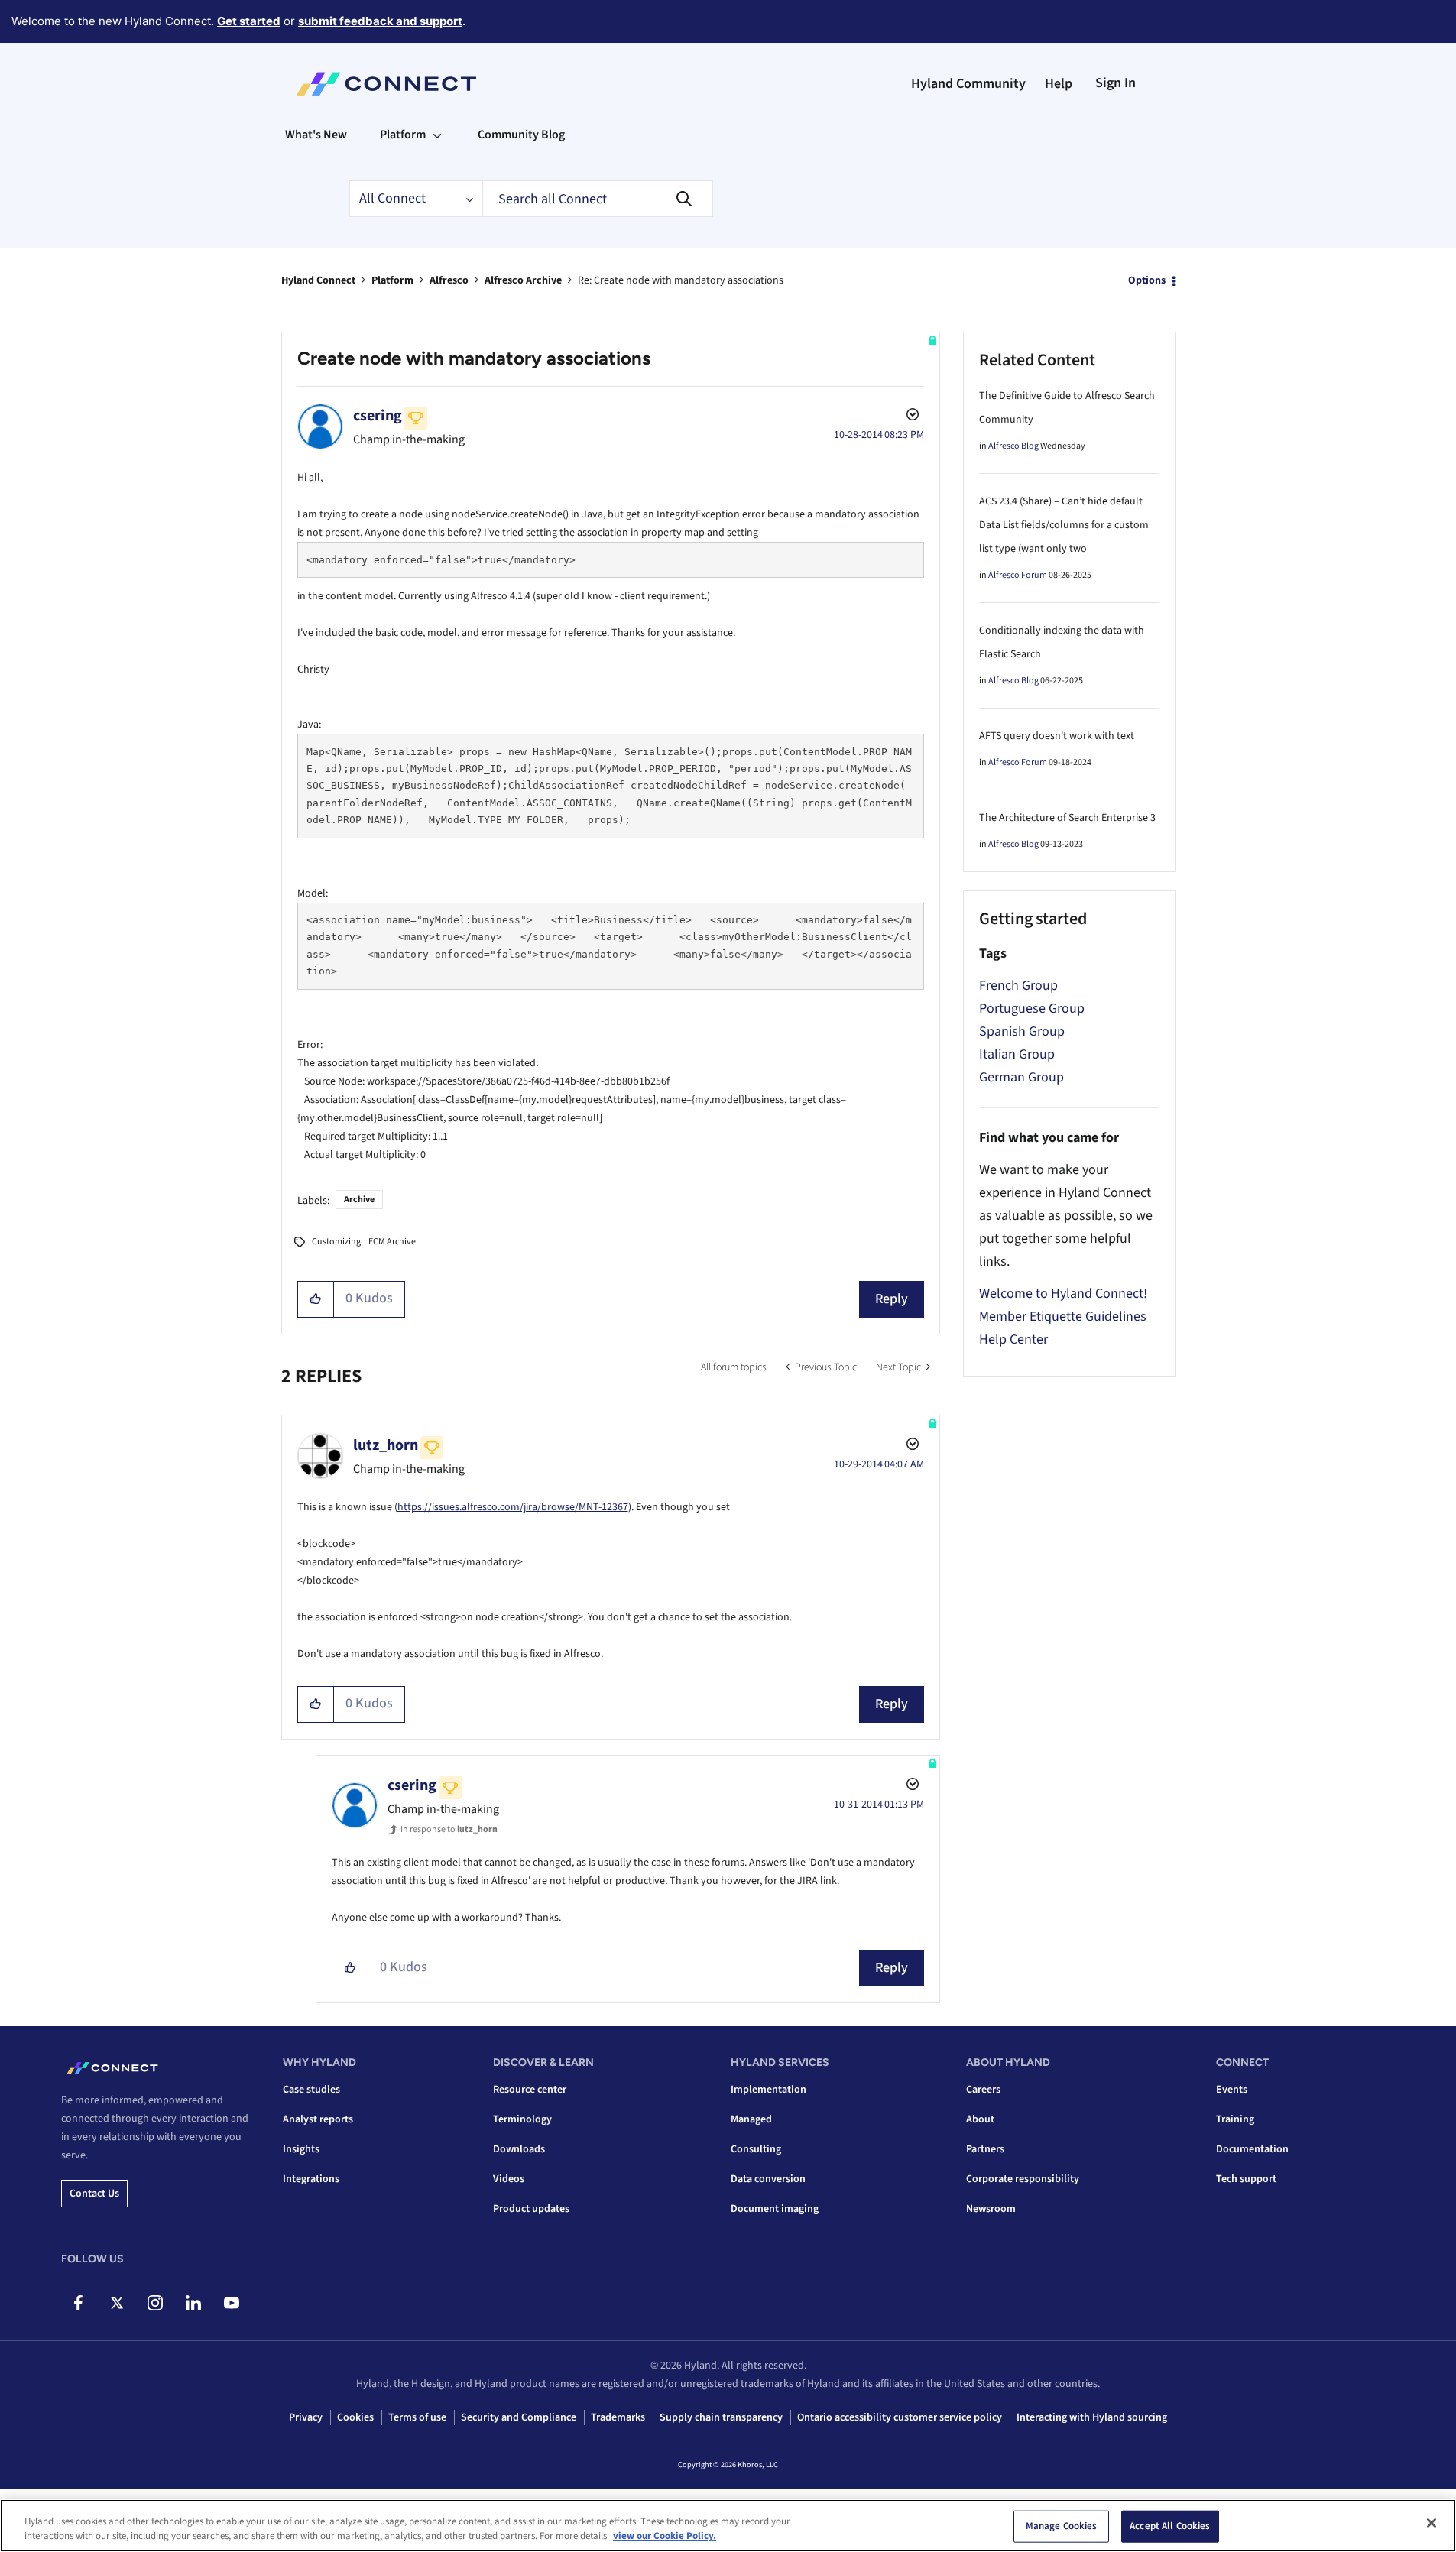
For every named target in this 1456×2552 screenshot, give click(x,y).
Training (1235, 2119)
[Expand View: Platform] (437, 135)
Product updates (531, 2209)
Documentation (1252, 2149)
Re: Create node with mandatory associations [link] (681, 280)
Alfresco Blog (1013, 446)
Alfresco (449, 280)
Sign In (1116, 83)
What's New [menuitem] (316, 135)
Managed (751, 2119)
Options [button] (1147, 280)
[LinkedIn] (193, 2303)
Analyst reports (318, 2119)
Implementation (769, 2090)
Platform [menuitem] (403, 135)
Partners (985, 2149)
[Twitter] (117, 2303)
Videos (509, 2179)
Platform (392, 280)
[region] (728, 2526)
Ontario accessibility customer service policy (900, 2417)
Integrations (311, 2179)
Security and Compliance (519, 2417)
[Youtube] (231, 2303)
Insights (301, 2149)
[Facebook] (78, 2303)
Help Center (1013, 1339)
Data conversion (768, 2179)
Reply (892, 1299)
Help (1059, 84)
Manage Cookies (1062, 2526)
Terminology (522, 2119)
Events (1232, 2090)
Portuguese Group (1032, 1008)
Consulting (756, 2149)
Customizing (336, 1242)
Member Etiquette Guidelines (1063, 1317)
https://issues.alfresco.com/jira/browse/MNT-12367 (513, 1507)
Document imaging (775, 2209)
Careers (983, 2090)
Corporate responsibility (1023, 2179)
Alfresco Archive (523, 280)
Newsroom (991, 2209)
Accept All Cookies (1170, 2526)
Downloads (519, 2149)
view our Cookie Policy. (665, 2536)
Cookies (355, 2417)
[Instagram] (155, 2303)
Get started (249, 21)
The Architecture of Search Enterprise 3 (1067, 818)
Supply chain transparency (721, 2417)
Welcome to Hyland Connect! (1063, 1294)
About (980, 2119)
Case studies (311, 2090)
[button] (316, 1299)
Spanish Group (1022, 1031)
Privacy (306, 2417)
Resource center (530, 2090)
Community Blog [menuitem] (521, 135)
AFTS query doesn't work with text (1057, 736)
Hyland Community (968, 84)
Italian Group (1017, 1054)
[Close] (1432, 2523)
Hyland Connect (318, 280)
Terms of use (417, 2417)
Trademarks (618, 2417)
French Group (1018, 986)
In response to (449, 1829)
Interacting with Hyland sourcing (1092, 2417)
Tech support (1246, 2179)
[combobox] (598, 199)
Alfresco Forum (1018, 575)
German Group (1021, 1077)
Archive (359, 1200)
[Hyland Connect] (386, 84)
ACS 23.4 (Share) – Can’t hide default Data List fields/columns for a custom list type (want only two (1064, 525)
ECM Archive (392, 1242)
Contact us (94, 2194)
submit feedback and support (380, 21)
